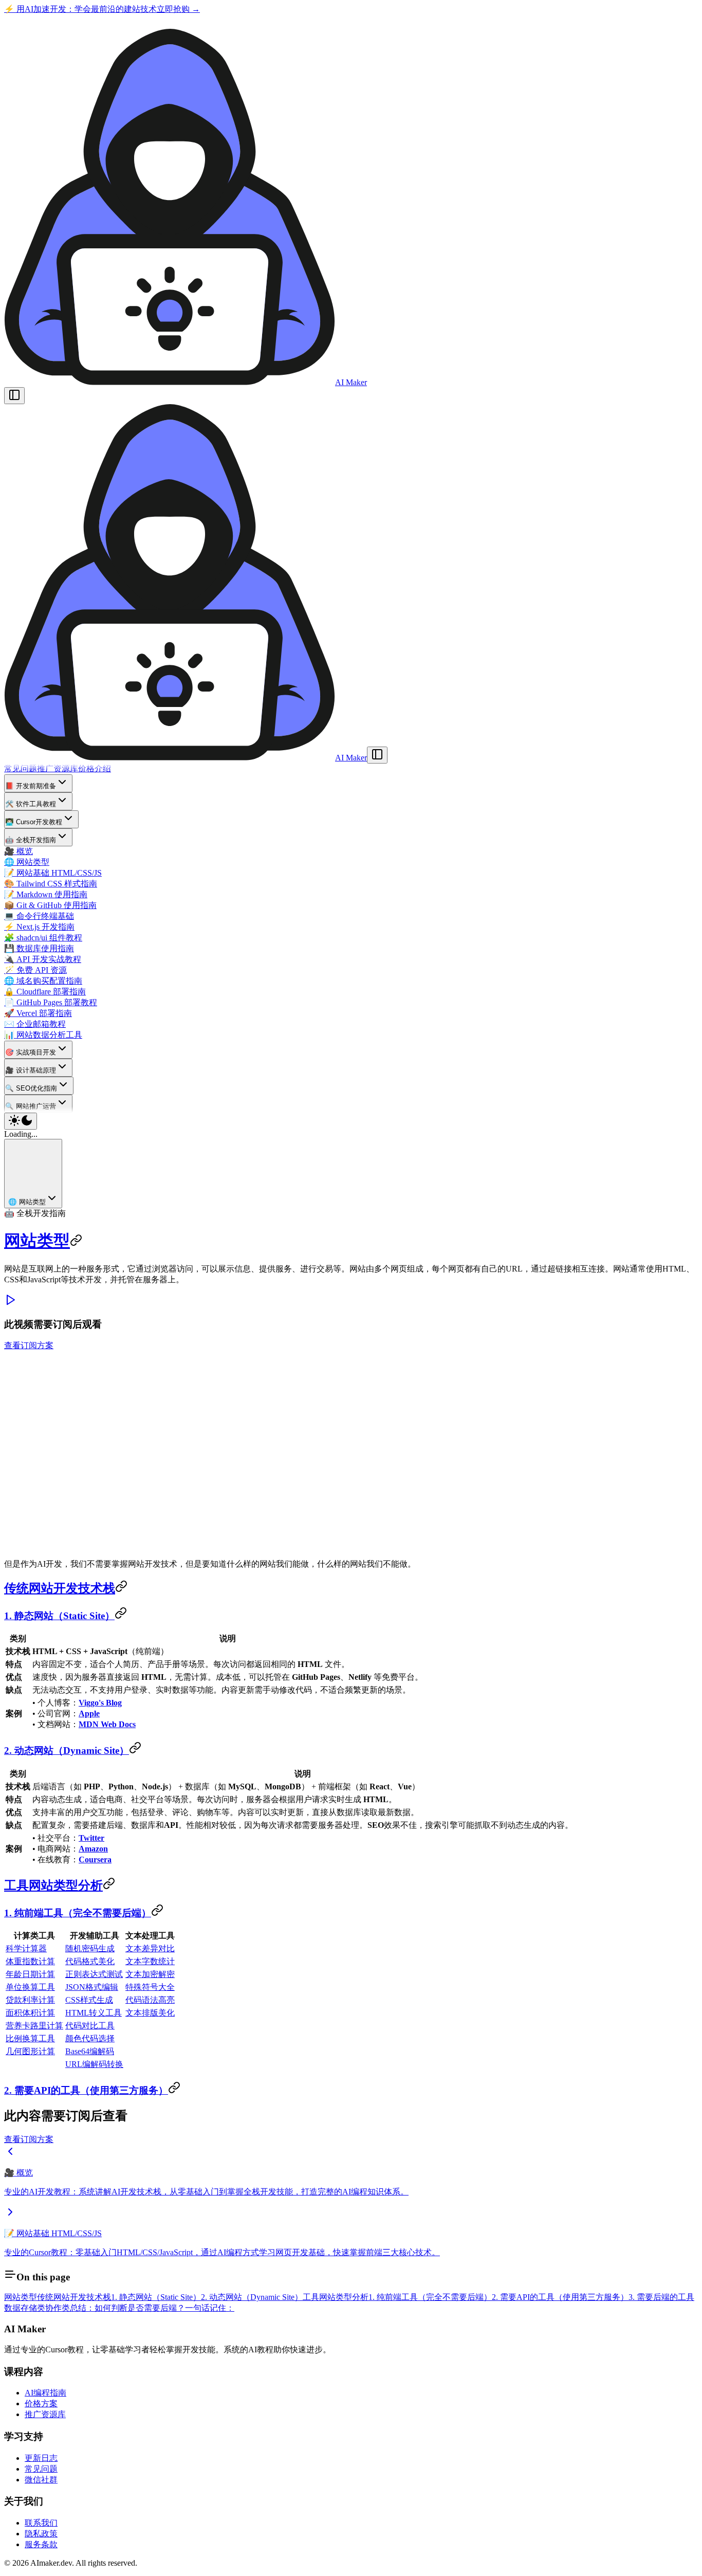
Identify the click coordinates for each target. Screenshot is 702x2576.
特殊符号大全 (150, 1987)
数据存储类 (25, 2308)
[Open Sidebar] (14, 396)
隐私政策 (41, 2534)
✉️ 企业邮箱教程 (35, 1024)
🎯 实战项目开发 (31, 1052)
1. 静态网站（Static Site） (59, 1616)
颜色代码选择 (90, 2038)
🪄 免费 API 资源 (35, 970)
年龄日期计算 (30, 1974)
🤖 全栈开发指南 (31, 840)
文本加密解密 (150, 1974)
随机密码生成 (90, 1948)
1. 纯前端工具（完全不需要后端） (78, 1913)
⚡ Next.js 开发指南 (39, 927)
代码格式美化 (90, 1961)
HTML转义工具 (94, 2013)
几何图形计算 (30, 2051)
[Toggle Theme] (21, 1121)
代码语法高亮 (150, 2000)
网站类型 (37, 1241)
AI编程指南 (45, 2393)
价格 (86, 768)
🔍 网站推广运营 (31, 1106)
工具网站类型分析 (53, 1885)
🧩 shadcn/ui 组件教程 (43, 938)
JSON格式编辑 (92, 1987)
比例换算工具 (30, 2038)
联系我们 (41, 2523)
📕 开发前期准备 (31, 786)
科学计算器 (26, 1948)
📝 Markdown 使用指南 (46, 894)
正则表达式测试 (94, 1974)
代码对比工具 (90, 2026)
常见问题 (21, 768)
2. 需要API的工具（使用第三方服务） (86, 2090)
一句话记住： (210, 2308)
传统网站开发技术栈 (60, 1588)
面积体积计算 (30, 2013)
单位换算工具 (30, 1987)
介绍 (103, 768)
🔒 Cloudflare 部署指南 (45, 992)
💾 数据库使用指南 (39, 948)
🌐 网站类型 (27, 862)
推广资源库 (58, 768)
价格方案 (41, 2403)
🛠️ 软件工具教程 (31, 804)
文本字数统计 (150, 1961)
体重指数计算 (30, 1961)
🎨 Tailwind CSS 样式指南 (51, 884)
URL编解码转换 (94, 2064)
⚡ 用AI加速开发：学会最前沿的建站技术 (102, 9)
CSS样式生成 (89, 2000)
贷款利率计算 (30, 2000)
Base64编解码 (90, 2051)
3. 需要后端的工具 (661, 2297)
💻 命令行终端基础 (39, 916)
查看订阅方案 (29, 1345)
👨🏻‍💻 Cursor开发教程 (34, 822)
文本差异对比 (150, 1948)
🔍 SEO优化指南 (31, 1088)
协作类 (58, 2308)
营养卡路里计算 (34, 2026)
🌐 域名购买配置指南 (43, 981)
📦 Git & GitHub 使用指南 (50, 905)
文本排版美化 (150, 2013)
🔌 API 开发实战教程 (43, 959)
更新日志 (41, 2458)
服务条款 (41, 2544)
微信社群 (41, 2480)
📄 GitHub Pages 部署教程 (51, 1002)
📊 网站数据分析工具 (43, 1035)
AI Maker (351, 382)
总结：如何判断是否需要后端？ (127, 2308)
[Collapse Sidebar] (377, 755)
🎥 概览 (19, 851)
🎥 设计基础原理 (31, 1070)
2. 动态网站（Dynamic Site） (67, 1750)
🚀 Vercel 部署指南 (38, 1013)
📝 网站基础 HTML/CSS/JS (53, 873)
